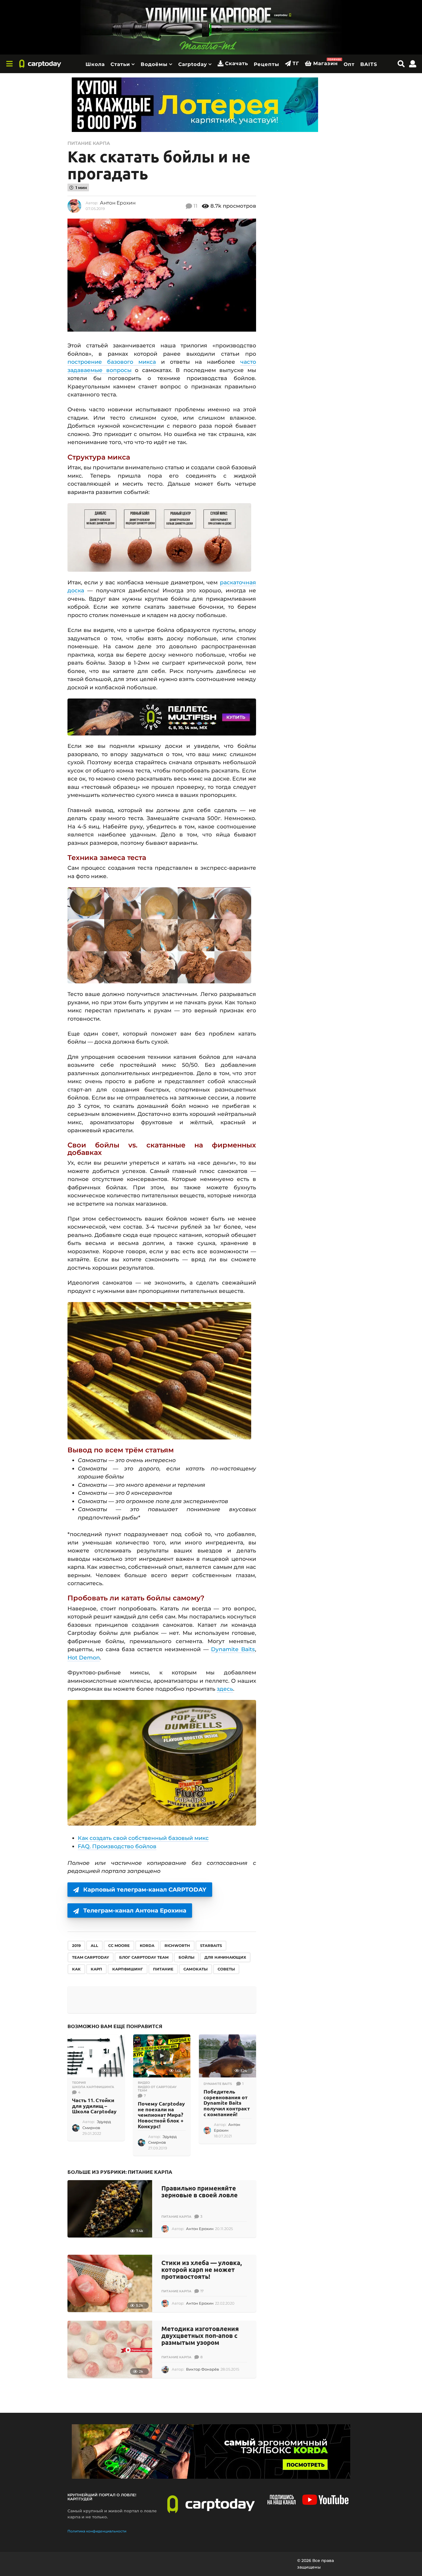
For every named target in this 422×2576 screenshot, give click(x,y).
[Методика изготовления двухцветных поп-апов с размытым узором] (110, 2349)
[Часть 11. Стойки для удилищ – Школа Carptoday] (96, 2056)
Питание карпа (89, 143)
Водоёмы (154, 64)
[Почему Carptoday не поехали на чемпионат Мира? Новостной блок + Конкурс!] (162, 2056)
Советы (226, 1969)
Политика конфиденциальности (97, 2531)
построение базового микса (112, 362)
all (94, 1945)
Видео (144, 2083)
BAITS (369, 64)
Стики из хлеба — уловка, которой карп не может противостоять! (202, 2269)
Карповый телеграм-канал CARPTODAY (145, 1890)
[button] (9, 64)
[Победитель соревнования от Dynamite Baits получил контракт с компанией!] (228, 2056)
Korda (147, 1945)
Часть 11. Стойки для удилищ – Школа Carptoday (94, 2106)
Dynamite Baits (233, 1649)
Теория (79, 2083)
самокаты (195, 1969)
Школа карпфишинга (93, 2087)
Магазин (326, 62)
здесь (225, 1689)
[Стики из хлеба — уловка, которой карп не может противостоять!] (110, 2283)
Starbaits (211, 1945)
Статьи (120, 64)
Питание (163, 1969)
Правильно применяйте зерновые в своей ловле (200, 2191)
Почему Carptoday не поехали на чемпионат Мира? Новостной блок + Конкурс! (161, 2115)
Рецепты (267, 64)
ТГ (296, 63)
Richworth (177, 1945)
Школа (95, 64)
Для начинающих (225, 1957)
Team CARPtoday (91, 1957)
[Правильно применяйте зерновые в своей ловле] (110, 2209)
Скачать (237, 63)
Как (76, 1969)
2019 (76, 1945)
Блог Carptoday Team (144, 1957)
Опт (349, 64)
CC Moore (119, 1945)
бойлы (186, 1957)
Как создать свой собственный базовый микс (143, 1838)
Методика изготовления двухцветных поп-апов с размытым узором (200, 2335)
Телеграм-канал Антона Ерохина (135, 1910)
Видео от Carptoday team (157, 2089)
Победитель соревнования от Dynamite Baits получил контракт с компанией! (227, 2103)
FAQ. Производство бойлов (117, 1846)
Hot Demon (84, 1658)
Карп (96, 1969)
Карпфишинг (128, 1969)
